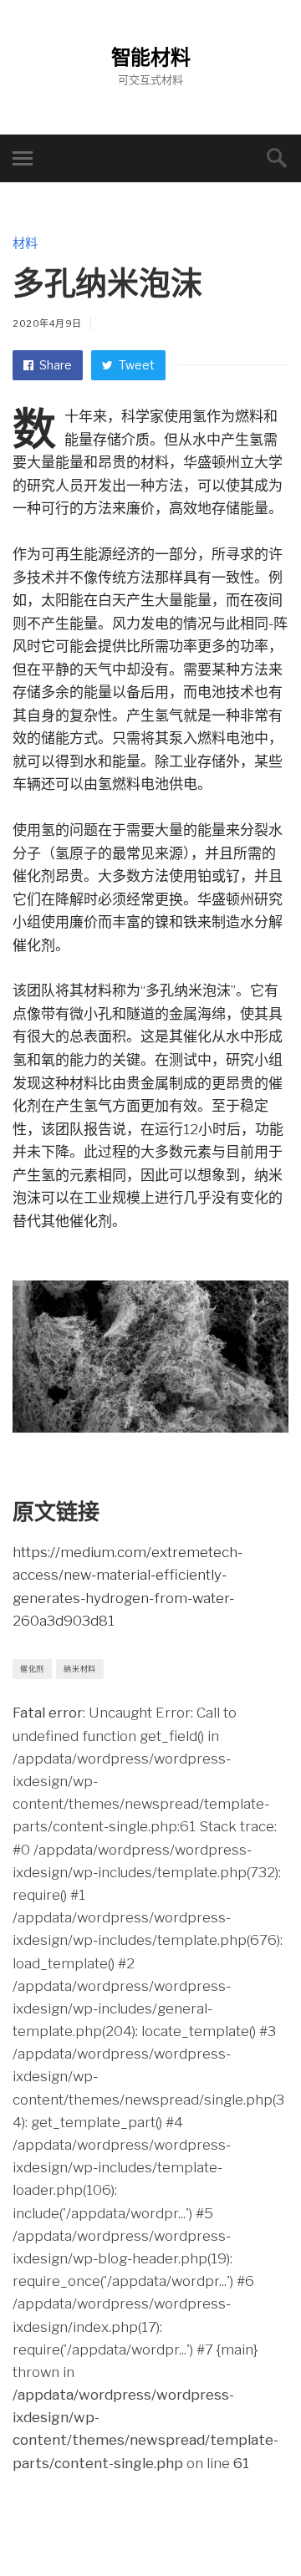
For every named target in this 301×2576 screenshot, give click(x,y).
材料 (25, 243)
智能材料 (151, 57)
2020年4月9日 (47, 323)
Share (54, 365)
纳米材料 (80, 1669)
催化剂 (32, 1669)
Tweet (135, 365)
